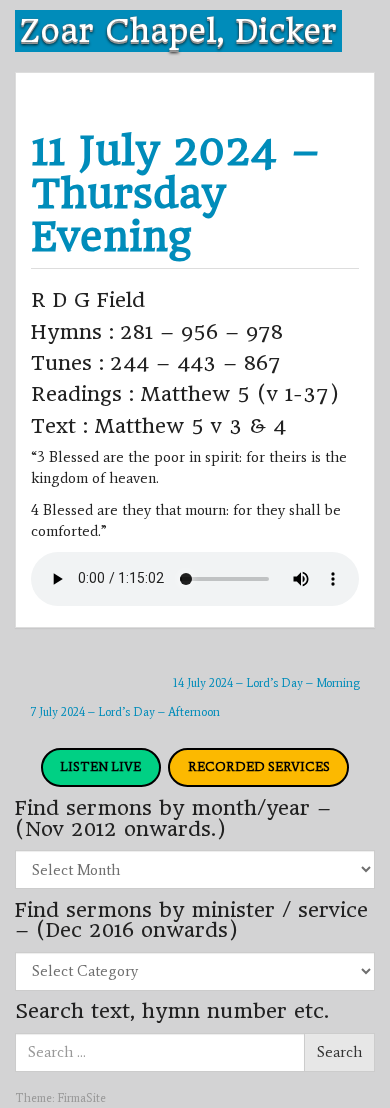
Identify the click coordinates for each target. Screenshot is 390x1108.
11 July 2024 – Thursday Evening (175, 193)
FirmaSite (81, 1098)
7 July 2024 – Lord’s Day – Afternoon (125, 712)
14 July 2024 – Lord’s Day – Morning (266, 683)
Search (339, 1052)
